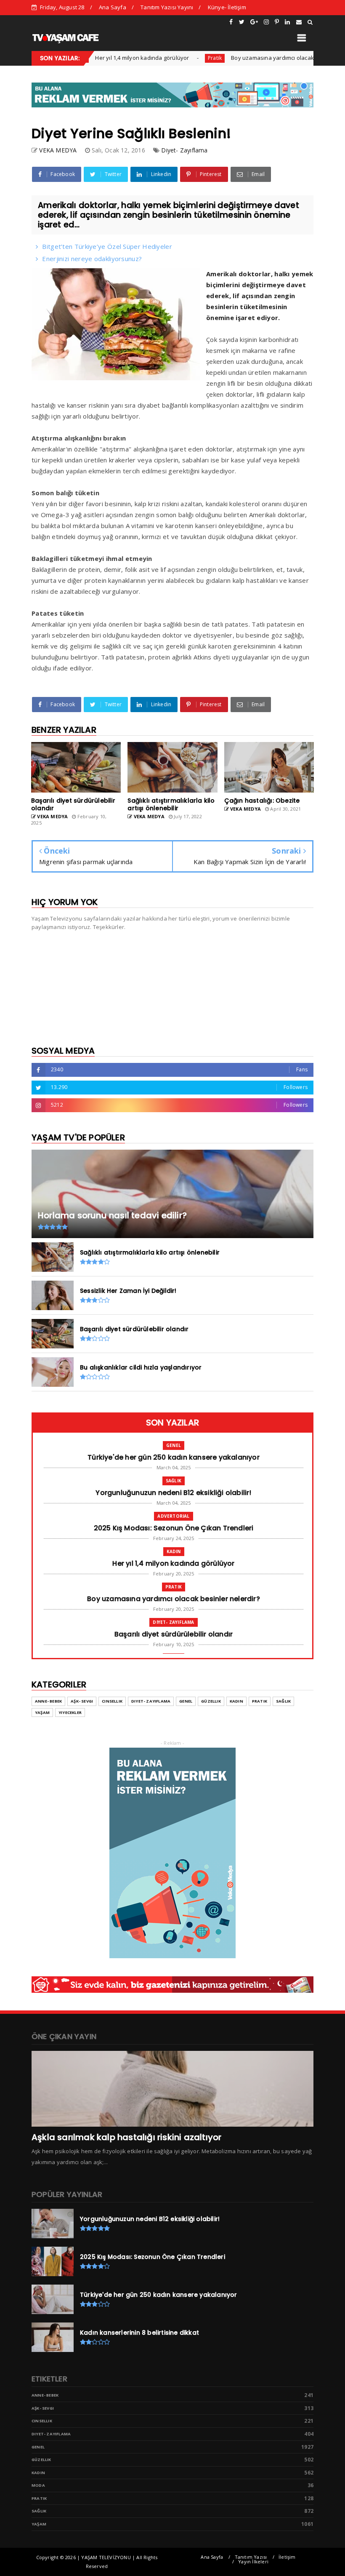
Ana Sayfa (113, 7)
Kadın (174, 1551)
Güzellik (211, 1701)
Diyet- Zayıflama (184, 150)
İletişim (287, 2557)
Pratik (179, 58)
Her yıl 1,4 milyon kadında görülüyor (107, 58)
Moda (38, 2485)
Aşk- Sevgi (82, 1701)
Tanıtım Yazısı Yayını (167, 7)
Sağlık (174, 1481)
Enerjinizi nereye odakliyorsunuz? (92, 259)
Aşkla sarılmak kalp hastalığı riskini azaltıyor (126, 2137)
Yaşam (42, 1712)
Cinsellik (112, 1701)
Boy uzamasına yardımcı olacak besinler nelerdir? (261, 58)
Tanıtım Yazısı (251, 2557)
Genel (174, 1445)
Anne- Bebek (48, 1701)
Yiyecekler (70, 1712)
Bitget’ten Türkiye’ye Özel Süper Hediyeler (107, 246)
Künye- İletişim (227, 7)
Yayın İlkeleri (253, 2561)
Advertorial (173, 1516)
